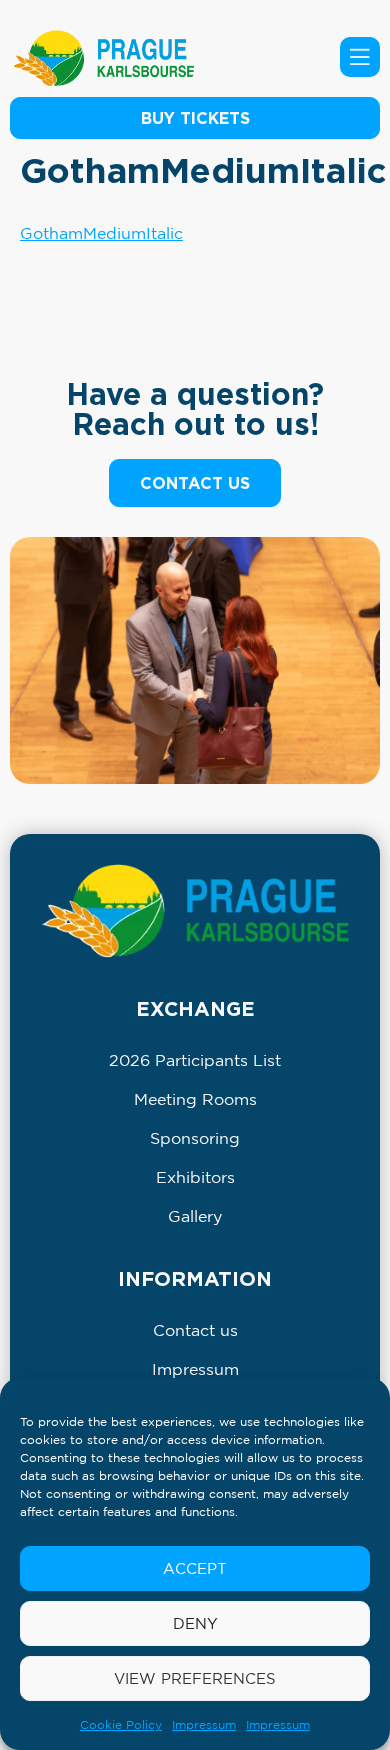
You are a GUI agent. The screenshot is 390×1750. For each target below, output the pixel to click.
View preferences (195, 1678)
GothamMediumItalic (101, 233)
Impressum (204, 1724)
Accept (195, 1568)
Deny (195, 1623)
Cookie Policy (121, 1724)
